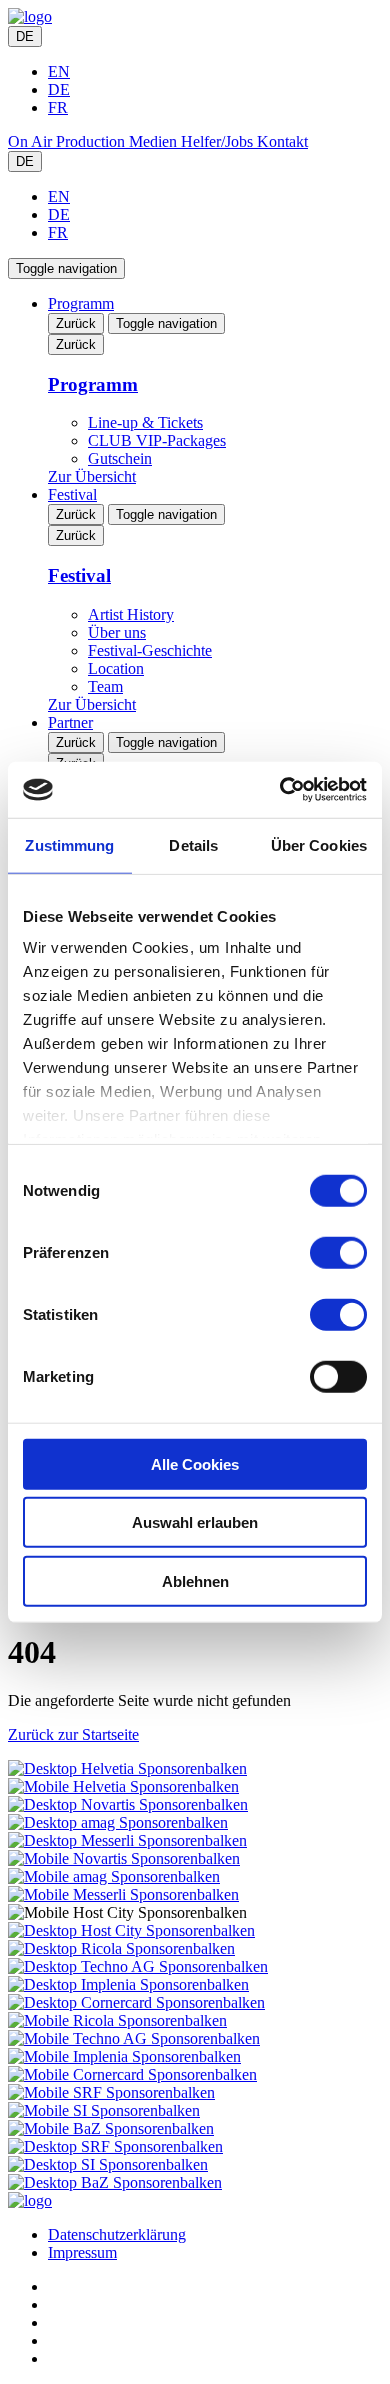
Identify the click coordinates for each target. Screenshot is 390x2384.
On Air (32, 141)
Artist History (131, 614)
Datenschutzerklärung (117, 2234)
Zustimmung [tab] (69, 844)
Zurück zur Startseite (73, 1734)
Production (92, 141)
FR (58, 107)
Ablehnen (195, 1580)
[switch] (338, 1252)
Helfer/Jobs (219, 141)
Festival (72, 494)
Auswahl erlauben (195, 1522)
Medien (155, 141)
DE (25, 36)
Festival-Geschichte (150, 650)
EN (59, 71)
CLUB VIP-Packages (157, 440)
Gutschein (120, 458)
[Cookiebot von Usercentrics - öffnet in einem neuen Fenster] (280, 790)
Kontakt (282, 141)
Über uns (117, 632)
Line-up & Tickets (145, 422)
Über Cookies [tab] (319, 844)
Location (116, 668)
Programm (81, 303)
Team (105, 686)
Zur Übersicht (92, 476)
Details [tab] (193, 844)
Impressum (82, 2252)
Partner (70, 722)
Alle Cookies (195, 1463)
